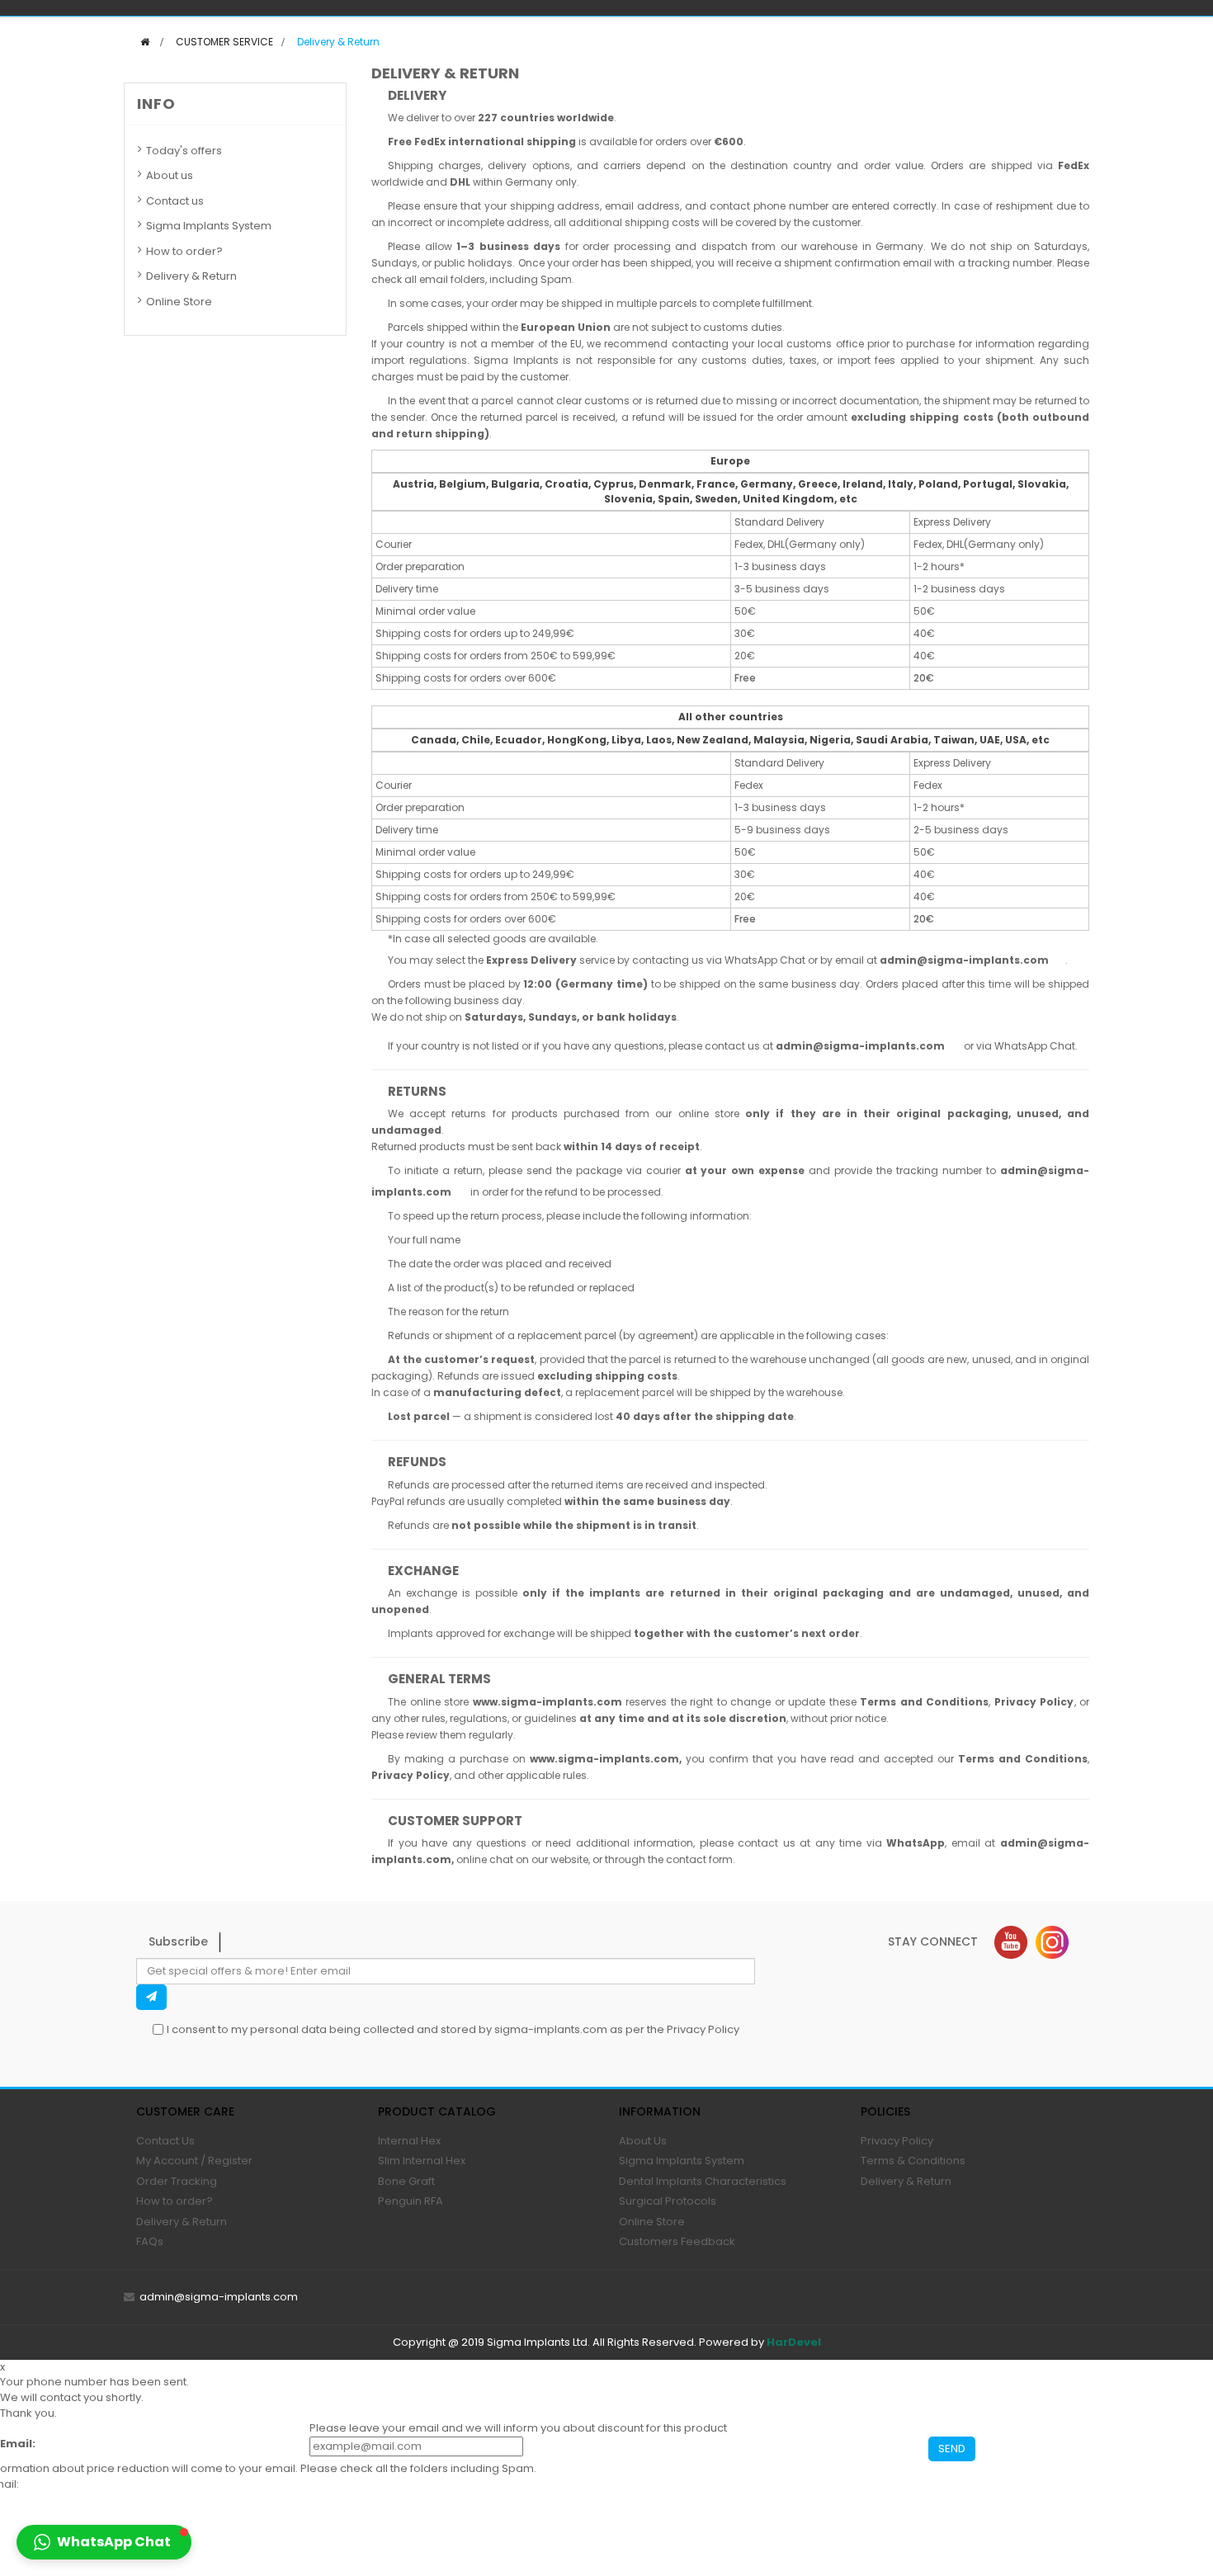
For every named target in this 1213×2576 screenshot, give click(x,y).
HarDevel (794, 2342)
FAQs (150, 2241)
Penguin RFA (411, 2201)
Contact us (175, 201)
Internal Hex (409, 2141)
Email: (18, 2444)
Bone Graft (406, 2181)
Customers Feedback (677, 2241)
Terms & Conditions (913, 2161)
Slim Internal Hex (422, 2161)
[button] (104, 2542)
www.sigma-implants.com (548, 1702)
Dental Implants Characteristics (703, 2181)
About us (170, 175)
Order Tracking (177, 2181)
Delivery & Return (191, 276)
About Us (643, 2141)
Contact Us (165, 2141)
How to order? (184, 251)
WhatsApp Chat (765, 960)
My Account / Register (194, 2161)
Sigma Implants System (209, 226)
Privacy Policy (703, 2029)
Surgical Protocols (668, 2201)
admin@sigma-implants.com (219, 2297)
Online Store (179, 302)
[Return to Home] (145, 42)
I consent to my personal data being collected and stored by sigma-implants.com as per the (453, 2029)
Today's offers (184, 151)
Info (156, 104)
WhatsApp (916, 1843)
